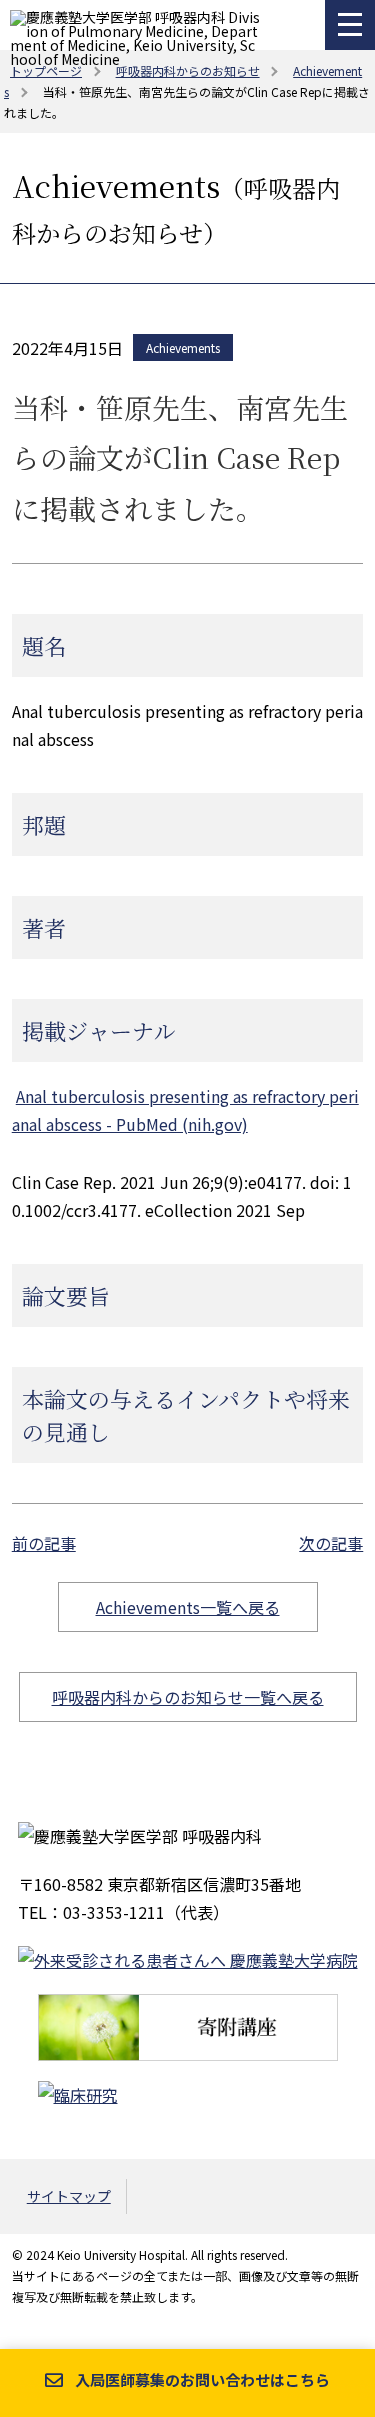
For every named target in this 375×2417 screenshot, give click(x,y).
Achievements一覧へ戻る (188, 1607)
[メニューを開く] (350, 25)
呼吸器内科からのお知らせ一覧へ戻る (188, 1697)
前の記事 (44, 1543)
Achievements (183, 347)
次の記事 (331, 1543)
